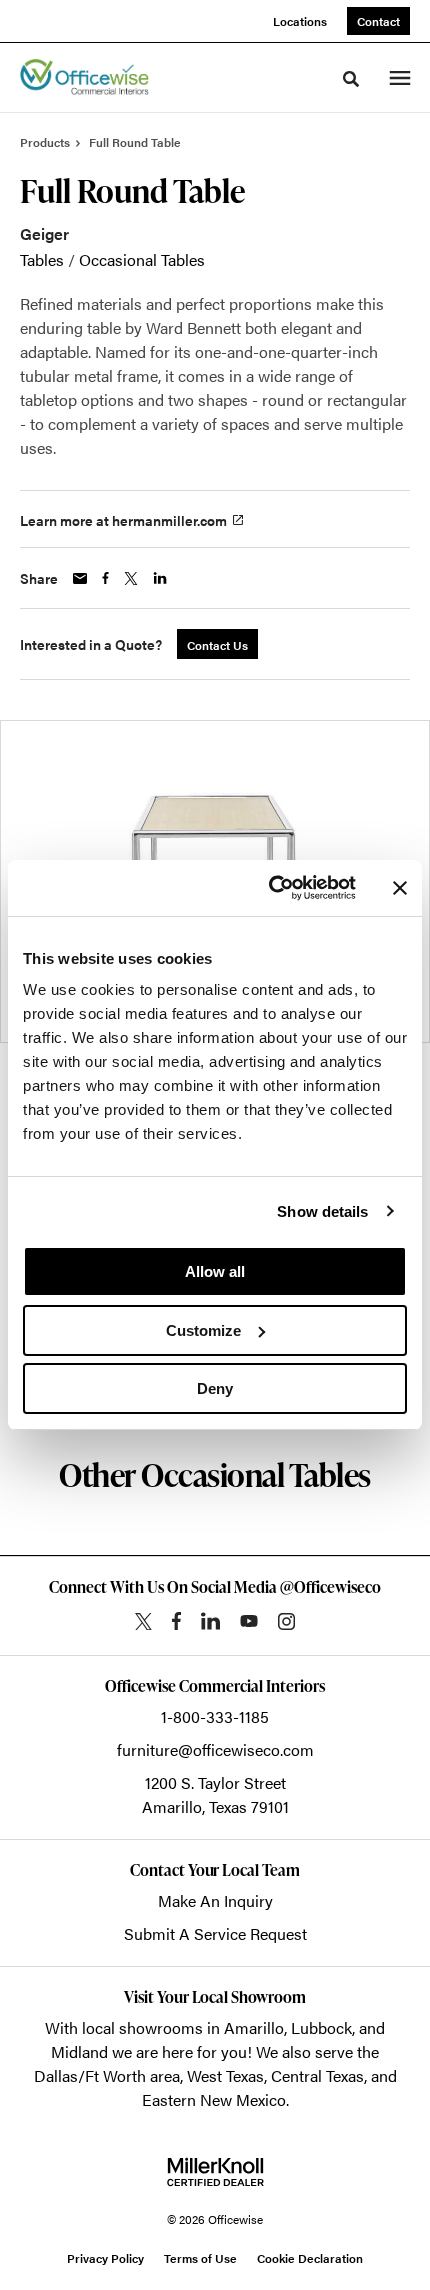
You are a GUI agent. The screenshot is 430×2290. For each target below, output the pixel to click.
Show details (322, 1211)
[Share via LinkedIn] (160, 578)
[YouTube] (249, 1621)
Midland (79, 2051)
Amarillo (254, 2027)
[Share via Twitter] (131, 578)
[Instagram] (286, 1621)
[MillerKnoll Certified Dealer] (215, 2172)
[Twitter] (143, 1621)
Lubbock (321, 2027)
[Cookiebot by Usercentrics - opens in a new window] (270, 888)
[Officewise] (84, 78)
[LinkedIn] (210, 1621)
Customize (203, 1330)
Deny (215, 1388)
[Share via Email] (80, 578)
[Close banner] (400, 888)
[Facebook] (176, 1621)
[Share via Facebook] (105, 578)
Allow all (215, 1271)
